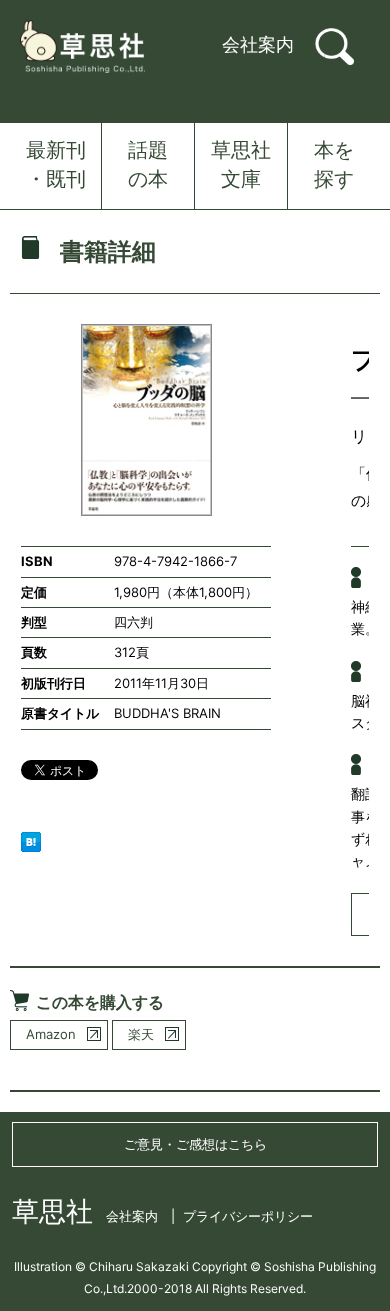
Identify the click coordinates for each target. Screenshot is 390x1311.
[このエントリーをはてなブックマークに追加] (31, 840)
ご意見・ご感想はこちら (195, 1144)
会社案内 (258, 44)
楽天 (141, 1034)
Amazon (51, 1034)
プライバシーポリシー (248, 1216)
